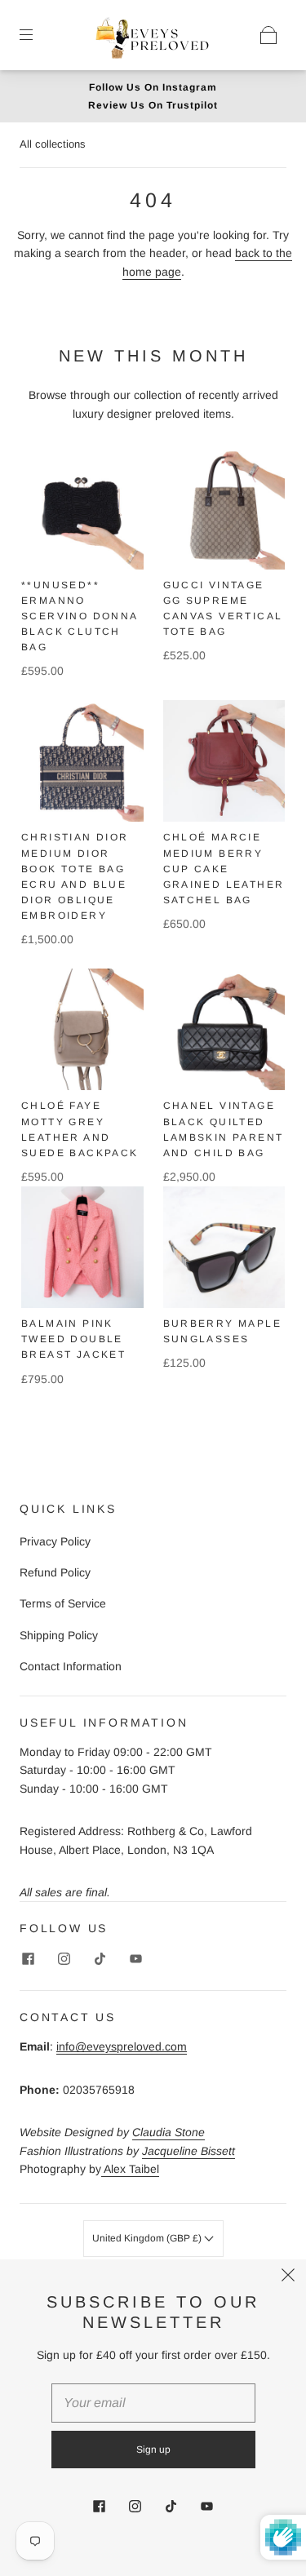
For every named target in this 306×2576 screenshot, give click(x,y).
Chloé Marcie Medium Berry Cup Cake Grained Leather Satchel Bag (224, 869)
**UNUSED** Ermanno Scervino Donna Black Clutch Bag (80, 616)
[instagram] (64, 1959)
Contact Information (71, 1666)
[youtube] (135, 1959)
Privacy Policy (55, 1541)
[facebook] (28, 1959)
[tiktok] (100, 1959)
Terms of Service (63, 1603)
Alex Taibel (130, 2169)
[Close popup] (288, 2277)
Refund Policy (55, 1572)
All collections (53, 144)
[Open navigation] (38, 35)
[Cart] (268, 35)
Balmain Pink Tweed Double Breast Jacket (73, 1339)
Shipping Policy (59, 1635)
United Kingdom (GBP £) (148, 2238)
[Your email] (153, 2403)
